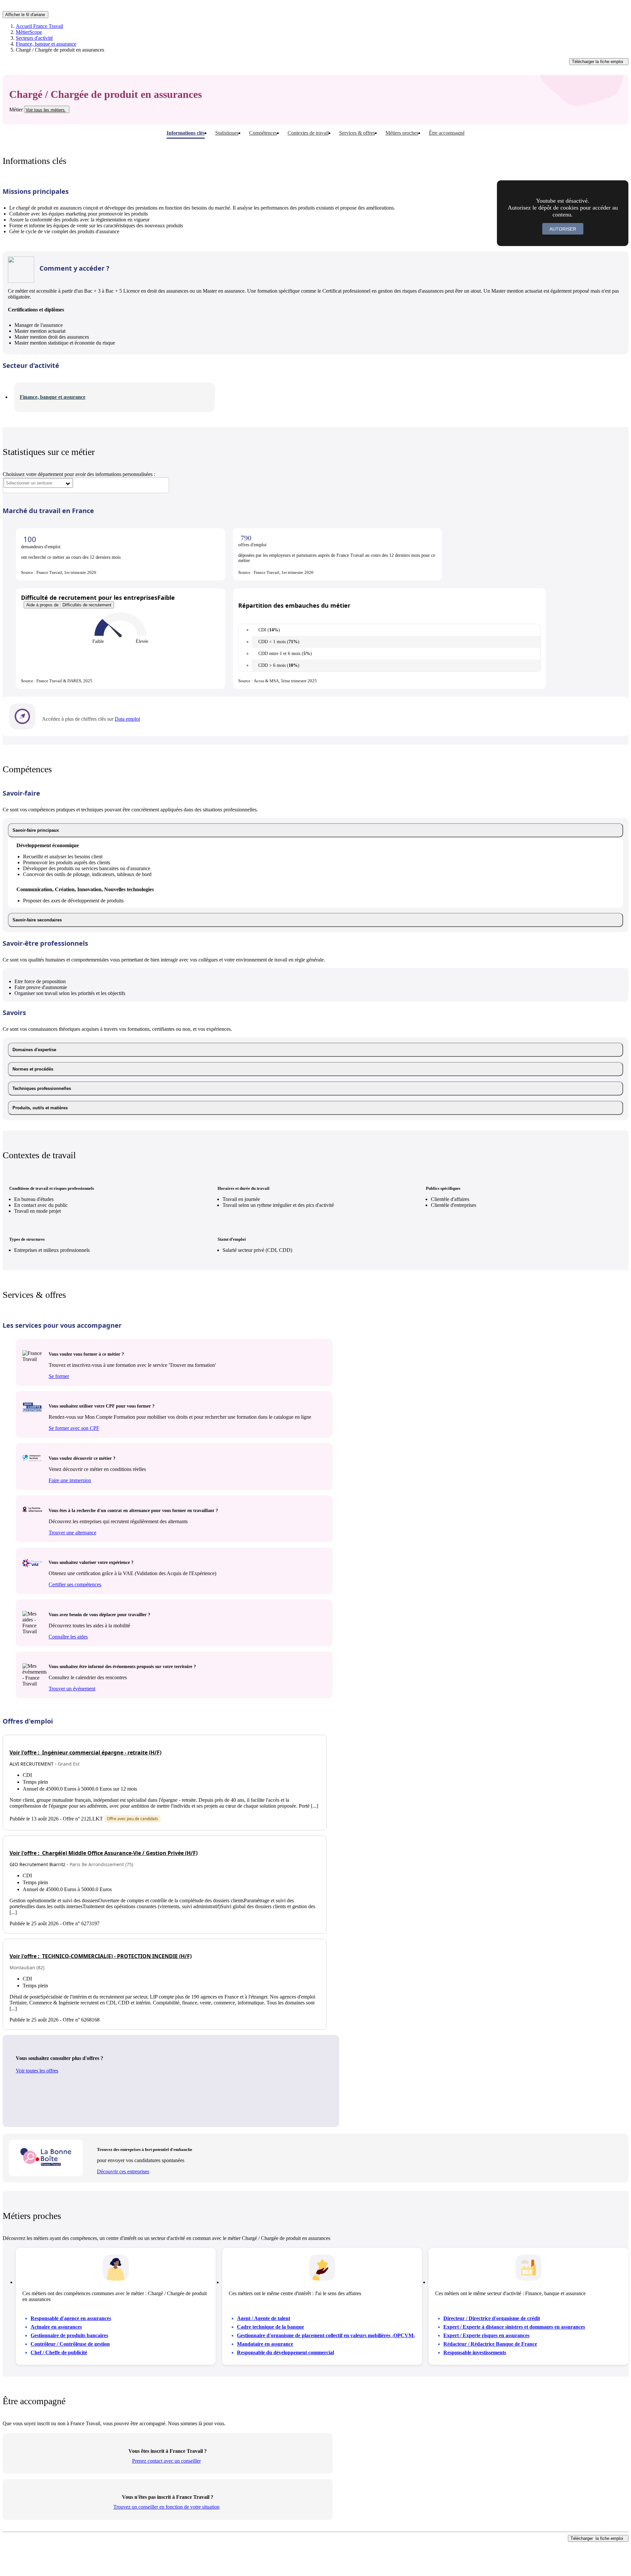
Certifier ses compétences (75, 1584)
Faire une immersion (70, 1480)
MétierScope (29, 32)
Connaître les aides (68, 1637)
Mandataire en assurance (265, 2344)
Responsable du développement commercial (285, 2352)
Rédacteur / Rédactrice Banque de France (490, 2344)
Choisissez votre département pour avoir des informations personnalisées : (79, 474)
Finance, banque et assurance (46, 44)
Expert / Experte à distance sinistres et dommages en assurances (514, 2327)
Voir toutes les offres (37, 2071)
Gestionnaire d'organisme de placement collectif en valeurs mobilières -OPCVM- (326, 2335)
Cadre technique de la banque (270, 2327)
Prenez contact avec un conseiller (166, 2461)
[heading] (315, 830)
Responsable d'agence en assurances (71, 2318)
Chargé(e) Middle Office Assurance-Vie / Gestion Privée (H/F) (104, 1853)
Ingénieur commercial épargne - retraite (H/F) (85, 1752)
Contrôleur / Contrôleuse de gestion (70, 2344)
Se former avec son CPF (74, 1428)
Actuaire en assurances (56, 2327)
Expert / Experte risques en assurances (486, 2335)
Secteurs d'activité (34, 38)
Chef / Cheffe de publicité (59, 2352)
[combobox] (38, 483)
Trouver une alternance (72, 1533)
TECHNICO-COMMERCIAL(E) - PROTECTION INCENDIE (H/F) (101, 1956)
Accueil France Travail (39, 26)
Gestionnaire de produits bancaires (69, 2335)
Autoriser (563, 229)
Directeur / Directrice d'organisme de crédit (492, 2318)
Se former (59, 1376)
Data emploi (127, 719)
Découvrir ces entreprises (123, 2171)
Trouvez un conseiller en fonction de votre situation (166, 2507)
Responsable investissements (475, 2352)
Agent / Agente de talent (264, 2318)
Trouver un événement (72, 1689)
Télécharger (597, 62)
